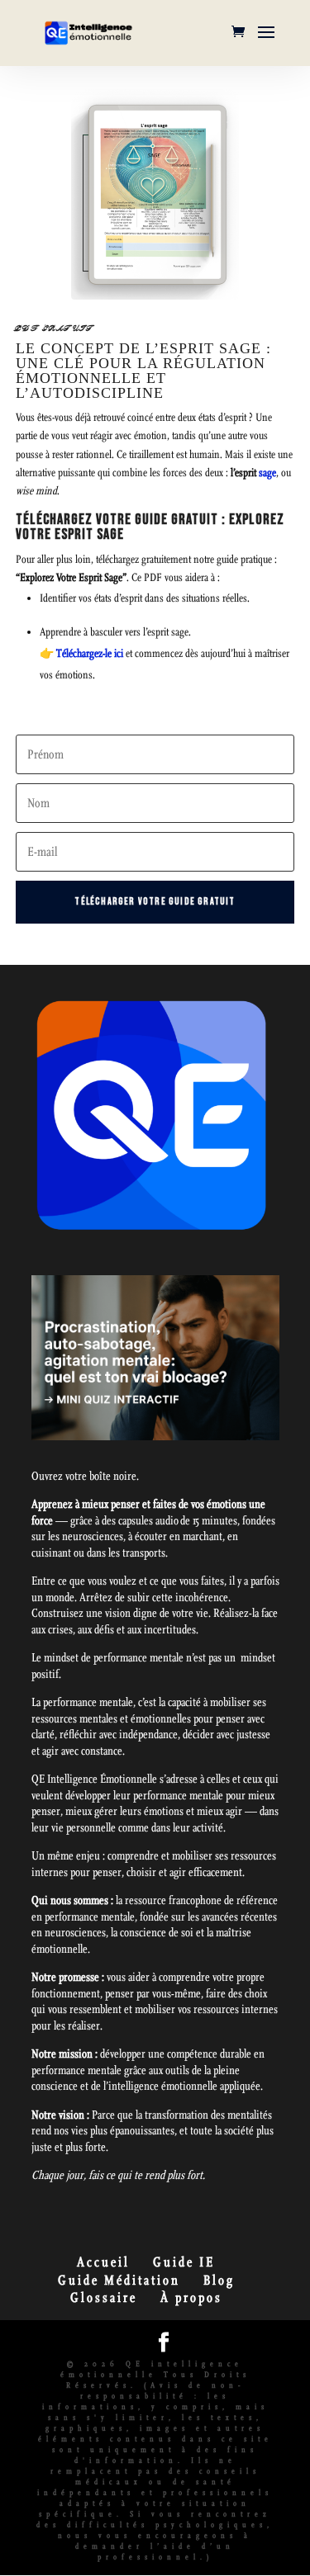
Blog (219, 2280)
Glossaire (104, 2297)
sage (267, 473)
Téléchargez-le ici (90, 654)
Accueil (103, 2262)
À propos (191, 2297)
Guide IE (184, 2262)
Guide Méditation (119, 2280)
